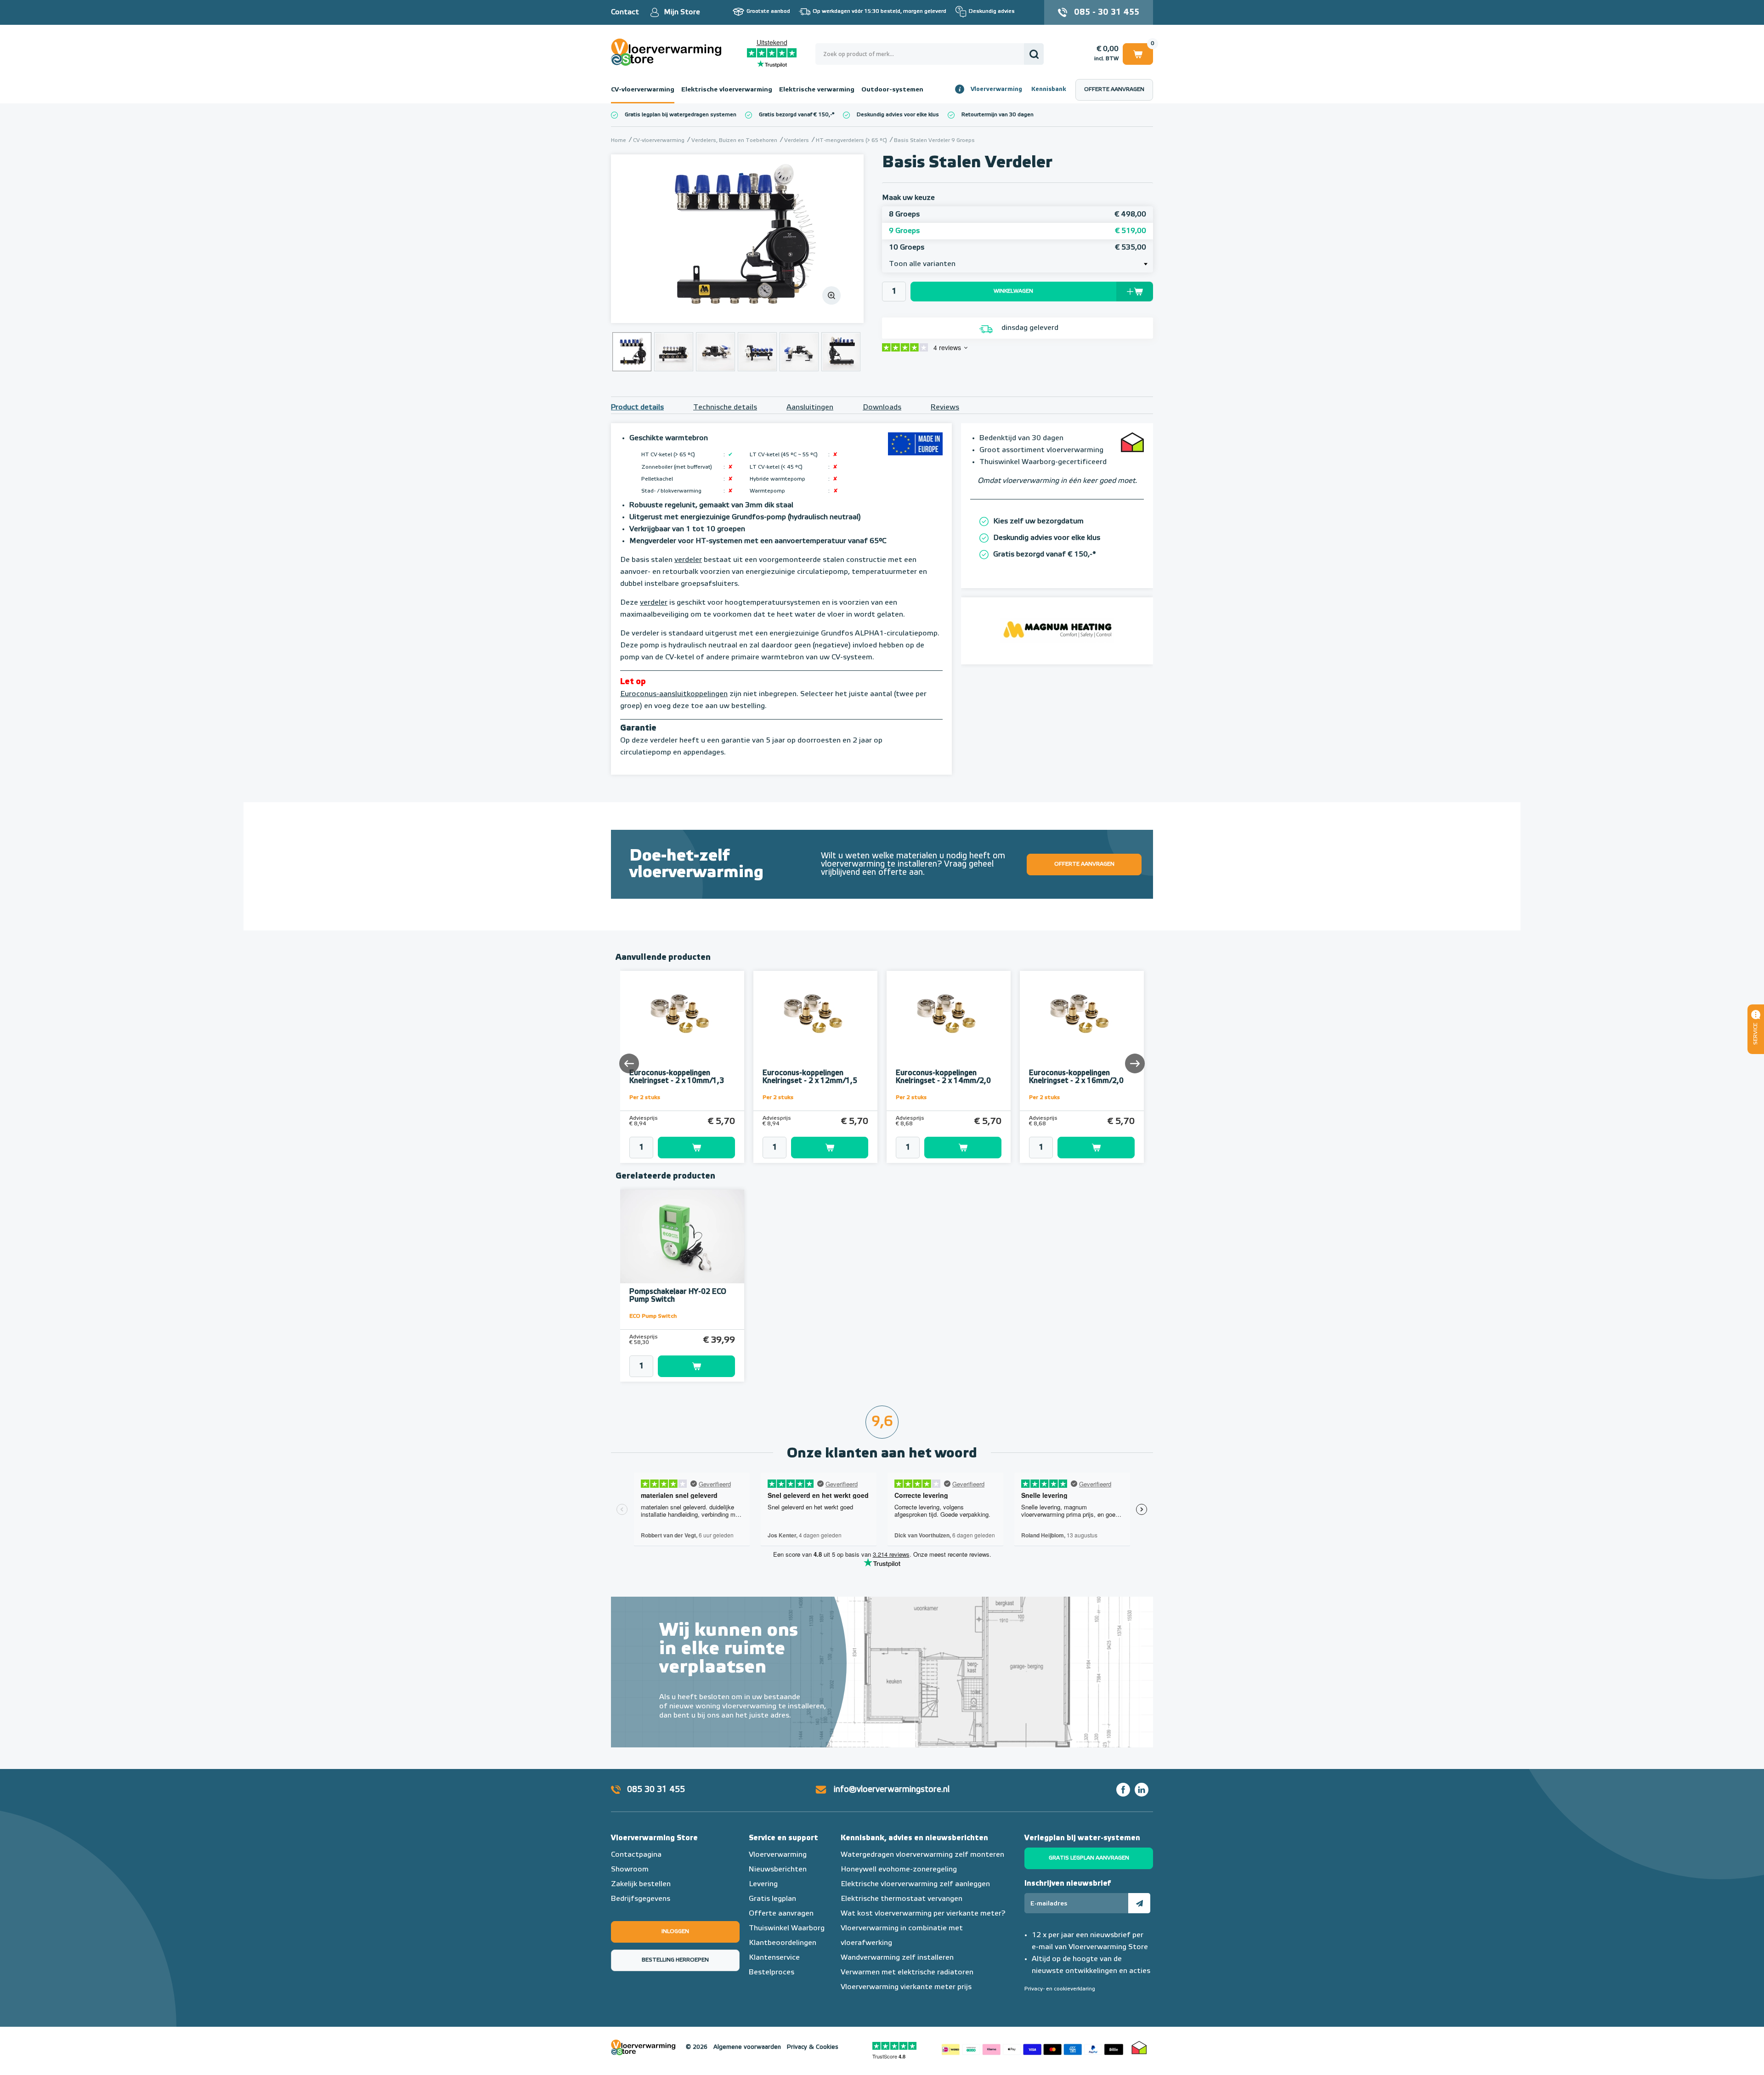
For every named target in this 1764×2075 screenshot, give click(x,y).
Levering (763, 1884)
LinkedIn (1142, 1790)
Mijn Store (682, 12)
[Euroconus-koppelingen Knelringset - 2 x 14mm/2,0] (949, 1018)
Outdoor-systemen (892, 90)
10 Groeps (1018, 248)
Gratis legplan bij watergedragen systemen (681, 115)
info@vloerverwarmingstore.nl (892, 1790)
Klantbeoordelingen (783, 1943)
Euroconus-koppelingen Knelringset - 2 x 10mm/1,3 (677, 1077)
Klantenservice (774, 1958)
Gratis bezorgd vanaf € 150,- (795, 115)
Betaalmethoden (1032, 2047)
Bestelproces (772, 1973)
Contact (625, 12)
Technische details (725, 408)
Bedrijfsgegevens (641, 1899)
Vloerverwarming (996, 89)
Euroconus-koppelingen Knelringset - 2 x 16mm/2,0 (1076, 1077)
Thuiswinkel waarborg (1139, 2047)
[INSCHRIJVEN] (1139, 1903)
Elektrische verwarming (817, 90)
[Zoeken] (1034, 54)
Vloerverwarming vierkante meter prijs (906, 1987)
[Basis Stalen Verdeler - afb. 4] (757, 352)
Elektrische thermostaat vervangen (902, 1899)
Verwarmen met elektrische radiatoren (907, 1973)
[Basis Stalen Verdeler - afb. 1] (737, 239)
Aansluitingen (810, 408)
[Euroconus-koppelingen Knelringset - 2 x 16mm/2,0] (1082, 1018)
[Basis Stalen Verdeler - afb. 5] (799, 352)
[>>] (1134, 1063)
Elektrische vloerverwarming (727, 90)
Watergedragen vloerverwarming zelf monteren (922, 1855)
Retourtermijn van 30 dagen (998, 115)
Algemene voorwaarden (747, 2047)
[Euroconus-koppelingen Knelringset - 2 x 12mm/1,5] (815, 1018)
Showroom (630, 1870)
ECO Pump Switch (653, 1316)
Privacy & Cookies (813, 2047)
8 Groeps (1018, 215)
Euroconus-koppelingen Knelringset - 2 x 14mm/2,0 (943, 1077)
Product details (637, 408)
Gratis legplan (772, 1899)
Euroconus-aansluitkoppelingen (674, 694)
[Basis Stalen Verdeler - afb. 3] (715, 352)
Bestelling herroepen (675, 1960)
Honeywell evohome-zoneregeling (899, 1870)
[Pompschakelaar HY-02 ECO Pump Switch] (682, 1236)
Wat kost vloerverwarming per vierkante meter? (923, 1914)
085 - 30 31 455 (1107, 12)
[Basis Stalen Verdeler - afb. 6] (841, 352)
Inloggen (675, 1932)
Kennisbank (1049, 89)
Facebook (1123, 1790)
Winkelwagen (1138, 52)
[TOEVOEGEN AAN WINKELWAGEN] (682, 1148)
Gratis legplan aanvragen (1089, 1858)
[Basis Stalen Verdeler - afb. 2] (674, 352)
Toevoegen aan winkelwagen (696, 1148)
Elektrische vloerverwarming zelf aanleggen (915, 1884)
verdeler (688, 560)
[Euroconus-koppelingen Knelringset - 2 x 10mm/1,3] (682, 1018)
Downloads (882, 408)
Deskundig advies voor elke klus (898, 115)
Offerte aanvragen (1114, 90)
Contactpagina (636, 1855)
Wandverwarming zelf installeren (897, 1958)
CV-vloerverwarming (643, 90)
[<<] (630, 1063)
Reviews (945, 408)
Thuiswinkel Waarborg (787, 1928)
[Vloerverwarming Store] (668, 52)
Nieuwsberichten (778, 1870)
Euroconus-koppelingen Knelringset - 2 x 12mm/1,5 (810, 1077)
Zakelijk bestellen (641, 1884)
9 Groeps (1018, 231)
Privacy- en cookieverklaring (1060, 1989)
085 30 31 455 (656, 1790)
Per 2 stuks (645, 1098)
